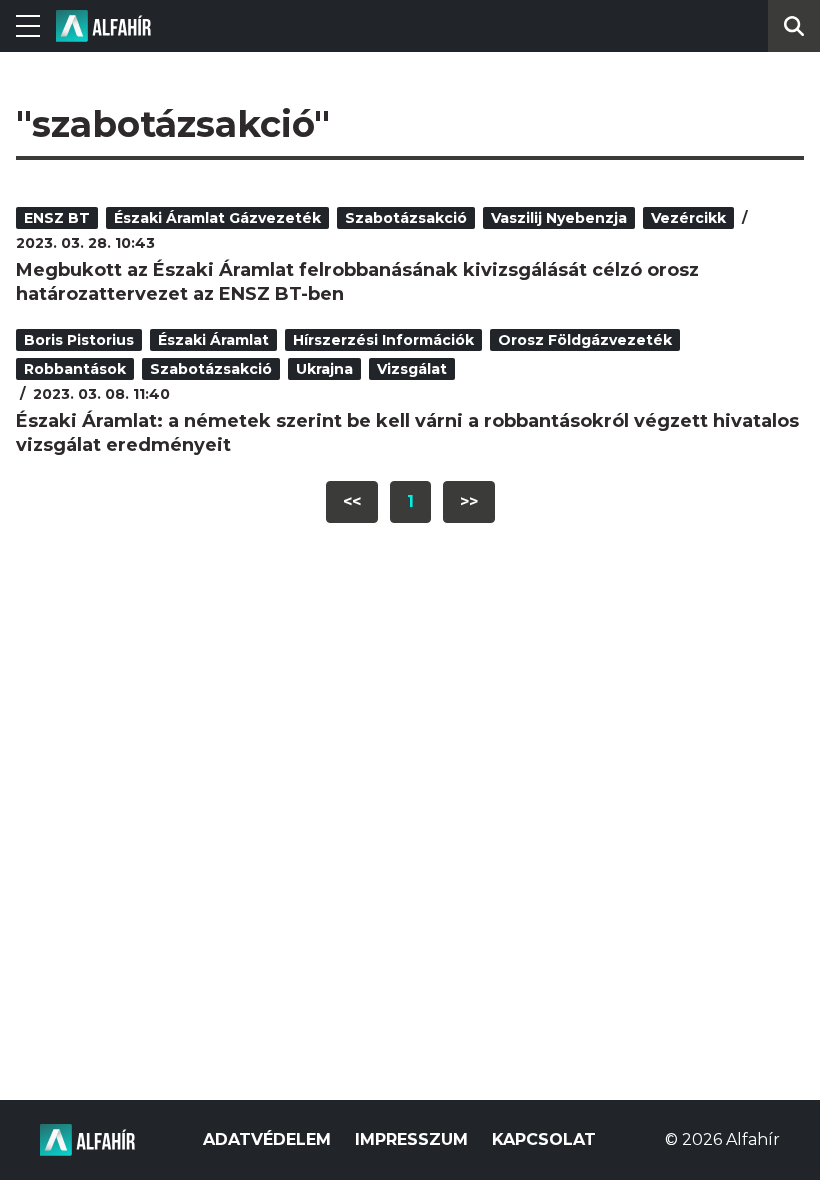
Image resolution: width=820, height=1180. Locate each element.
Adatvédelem (267, 1139)
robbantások (75, 369)
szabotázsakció (406, 218)
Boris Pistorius (79, 340)
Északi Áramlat (213, 340)
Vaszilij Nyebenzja (559, 218)
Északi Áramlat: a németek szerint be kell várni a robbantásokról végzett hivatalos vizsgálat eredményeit (407, 433)
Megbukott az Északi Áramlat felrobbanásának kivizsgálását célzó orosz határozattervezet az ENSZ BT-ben (357, 282)
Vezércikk (688, 218)
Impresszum (411, 1139)
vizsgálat (412, 369)
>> (469, 501)
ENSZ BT (57, 218)
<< (352, 501)
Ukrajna (324, 369)
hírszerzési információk (383, 340)
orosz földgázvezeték (585, 340)
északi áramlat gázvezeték (217, 218)
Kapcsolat (544, 1139)
